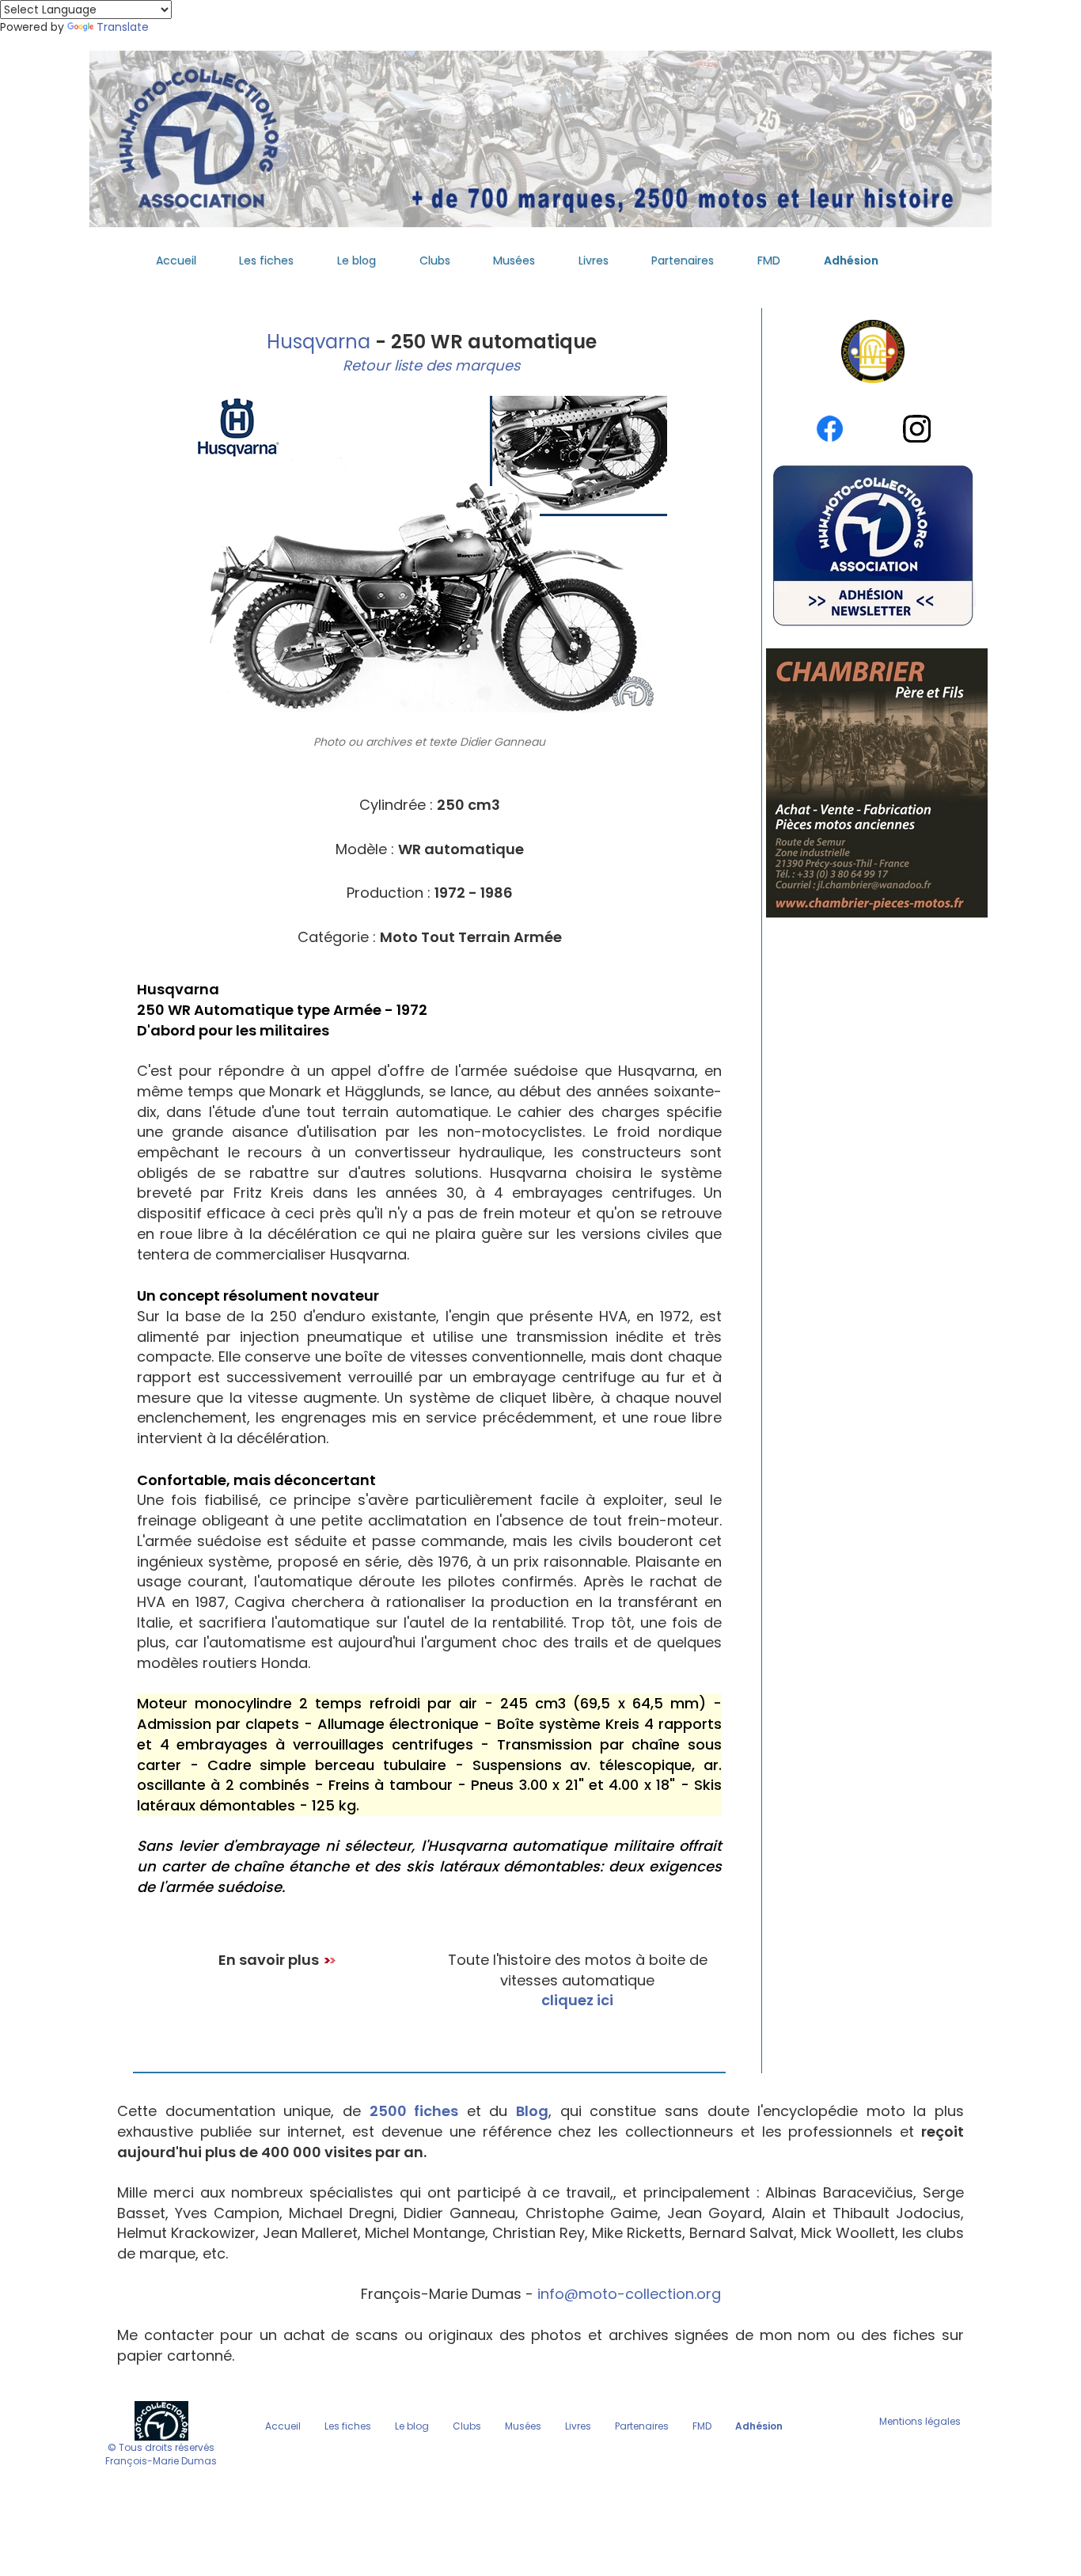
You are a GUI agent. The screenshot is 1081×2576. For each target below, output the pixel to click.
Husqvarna (316, 342)
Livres (594, 260)
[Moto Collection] (161, 2420)
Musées (514, 260)
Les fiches (266, 260)
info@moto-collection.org (629, 2294)
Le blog (357, 260)
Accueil (176, 260)
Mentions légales (920, 2421)
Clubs (435, 260)
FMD (769, 260)
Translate (123, 27)
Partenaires (683, 260)
